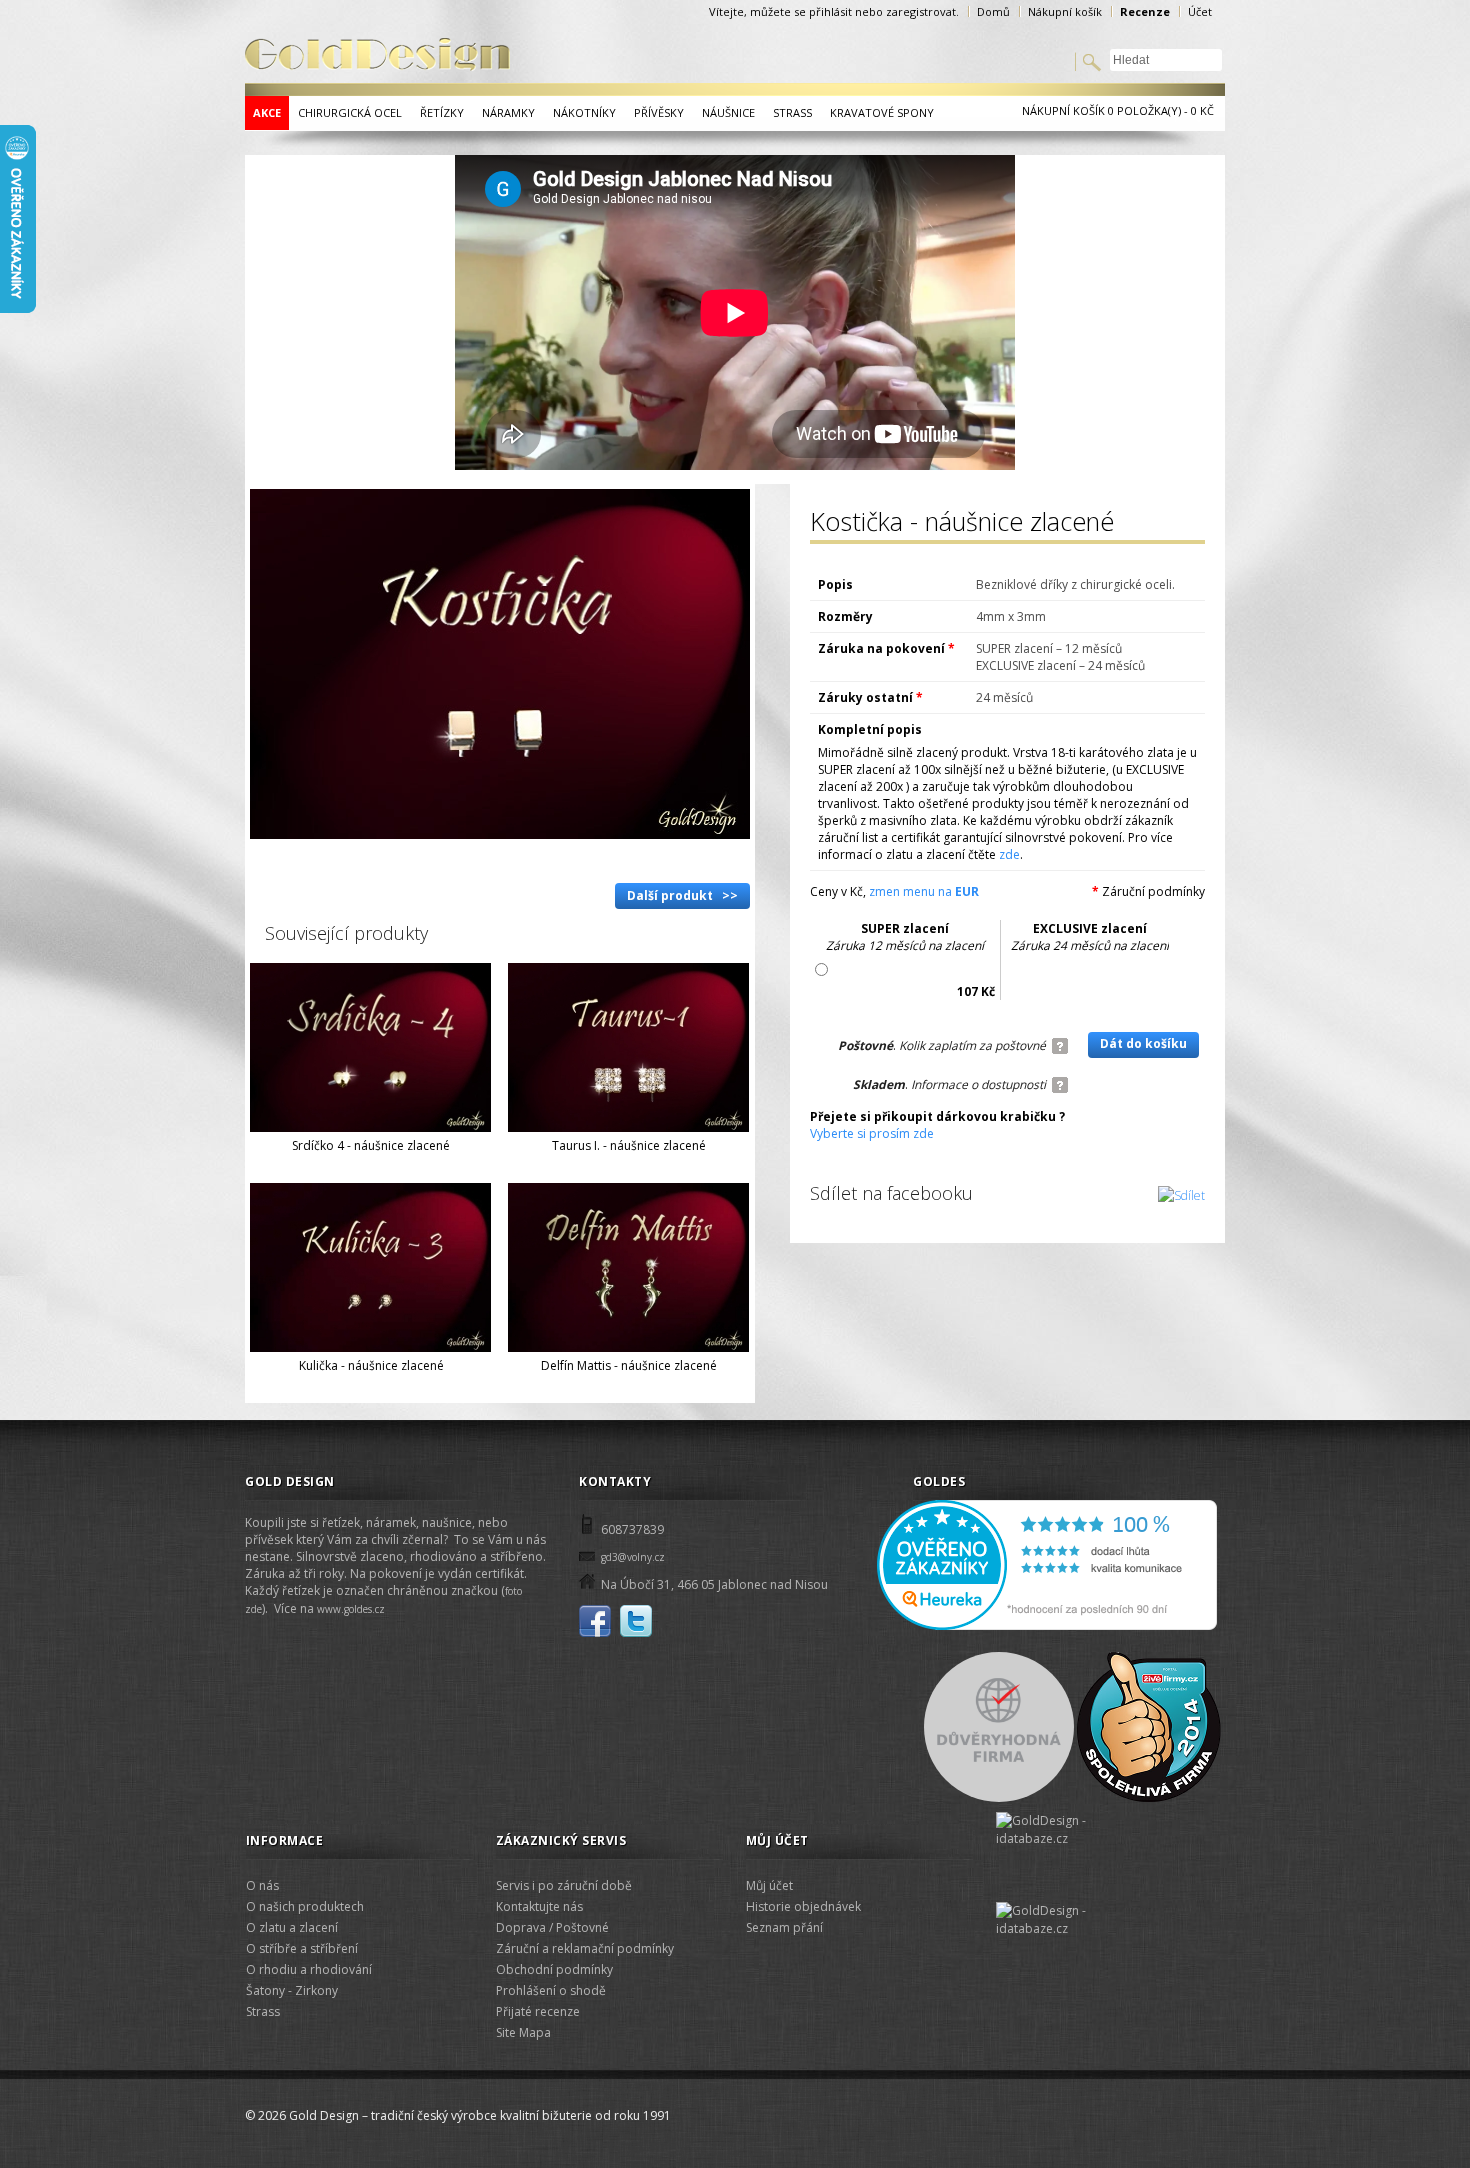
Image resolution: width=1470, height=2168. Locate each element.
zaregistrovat (921, 11)
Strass (792, 112)
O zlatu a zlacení (292, 1927)
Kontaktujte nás (539, 1906)
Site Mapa (523, 2032)
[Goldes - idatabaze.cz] (1061, 1922)
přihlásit (830, 11)
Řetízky (442, 112)
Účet (1200, 11)
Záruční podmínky (1153, 891)
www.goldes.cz (351, 1609)
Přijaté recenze (538, 2011)
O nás (262, 1885)
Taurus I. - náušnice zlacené (629, 1145)
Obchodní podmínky (554, 1969)
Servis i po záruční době (564, 1885)
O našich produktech (305, 1906)
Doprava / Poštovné (552, 1927)
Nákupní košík (1065, 11)
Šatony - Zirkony (292, 1990)
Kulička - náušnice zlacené (371, 1365)
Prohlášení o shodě (551, 1990)
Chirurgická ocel (350, 112)
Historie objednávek (803, 1906)
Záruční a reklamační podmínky (585, 1948)
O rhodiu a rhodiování (309, 1969)
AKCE (267, 112)
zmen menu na (924, 891)
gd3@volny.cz (633, 1557)
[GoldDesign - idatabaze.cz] (1061, 1857)
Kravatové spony (882, 112)
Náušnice (728, 112)
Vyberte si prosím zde (872, 1133)
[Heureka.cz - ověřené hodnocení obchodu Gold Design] (1047, 1626)
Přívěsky (659, 112)
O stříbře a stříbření (302, 1948)
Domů (993, 11)
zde (1009, 854)
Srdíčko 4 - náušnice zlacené (371, 1145)
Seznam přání (784, 1927)
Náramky (508, 112)
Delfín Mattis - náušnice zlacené (629, 1365)
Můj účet (769, 1885)
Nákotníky (584, 112)
